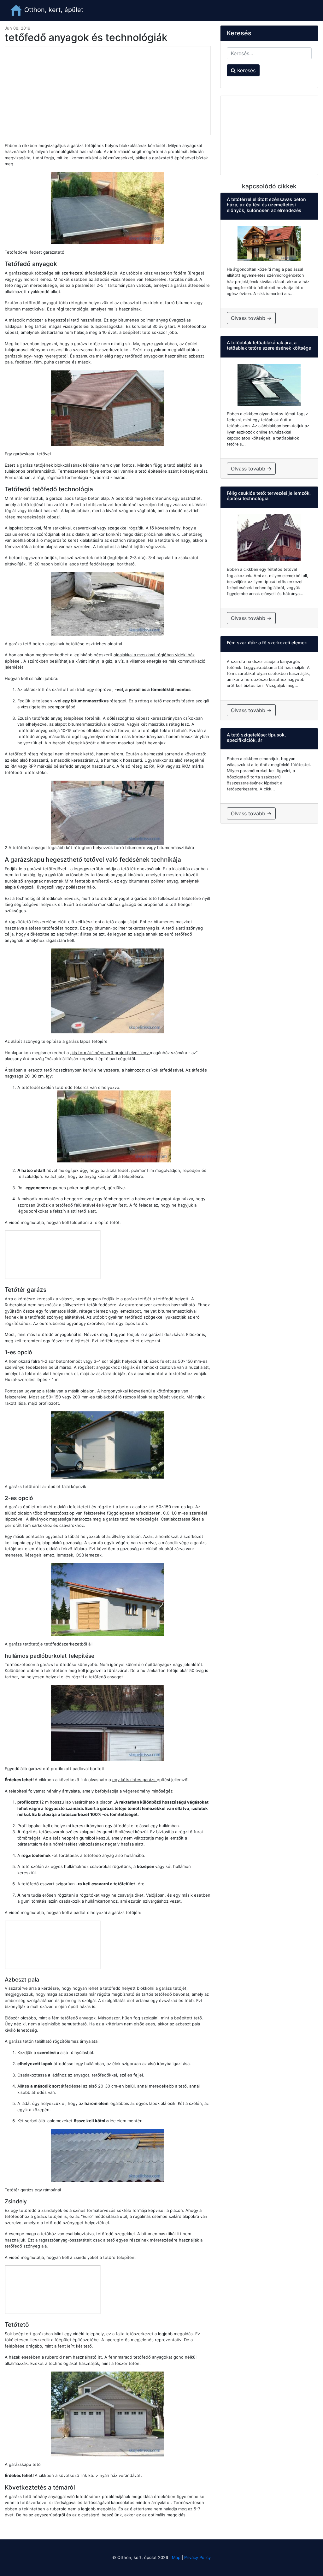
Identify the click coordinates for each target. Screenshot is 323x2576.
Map (176, 2557)
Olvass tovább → (251, 318)
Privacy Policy (197, 2557)
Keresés (246, 70)
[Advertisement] (108, 91)
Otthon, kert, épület (53, 10)
